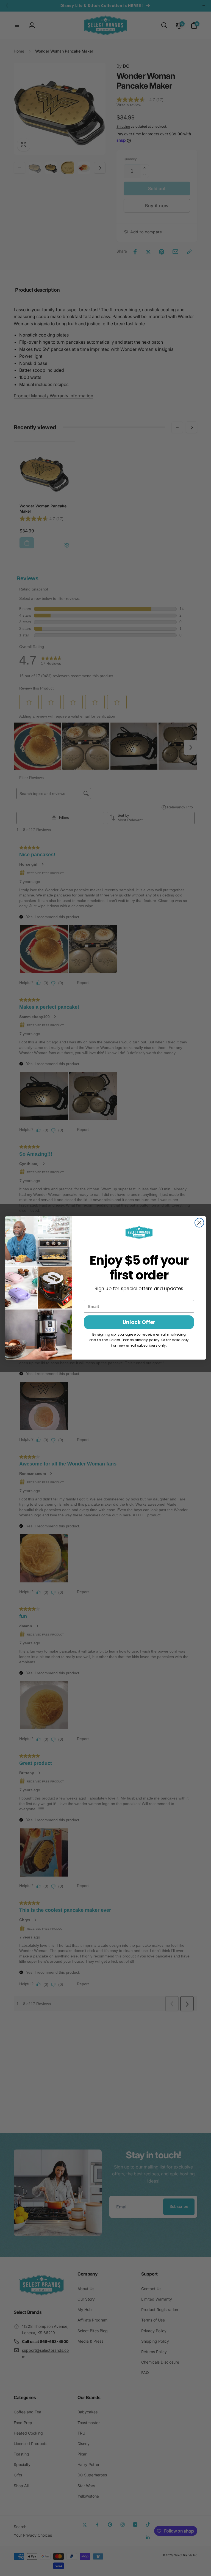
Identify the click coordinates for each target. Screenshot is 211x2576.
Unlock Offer (139, 1322)
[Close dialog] (199, 1223)
